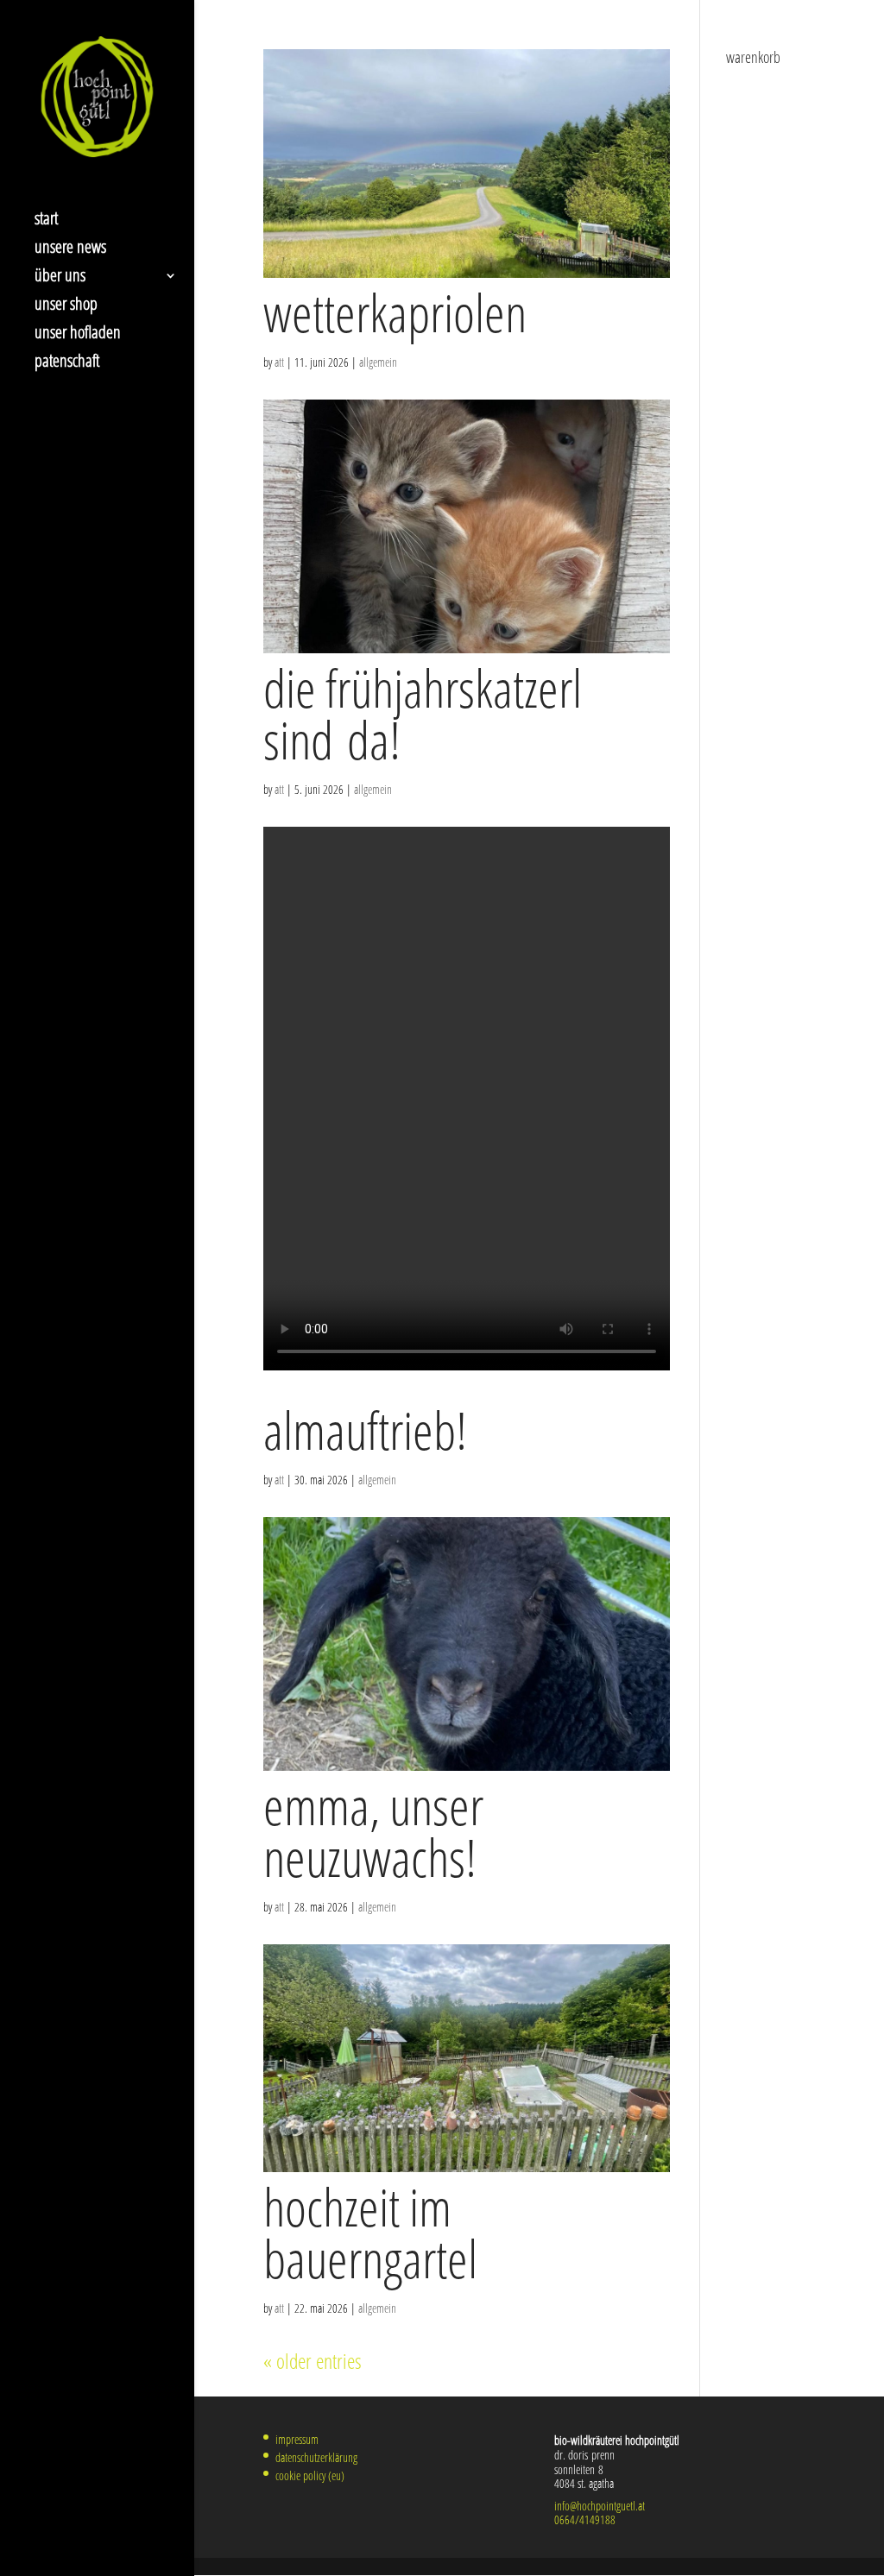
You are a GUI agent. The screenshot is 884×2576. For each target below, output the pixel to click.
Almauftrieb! (365, 1430)
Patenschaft (67, 363)
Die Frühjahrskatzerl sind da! (423, 714)
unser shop (66, 306)
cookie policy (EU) (310, 2475)
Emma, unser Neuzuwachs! (373, 1831)
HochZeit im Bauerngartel (370, 2233)
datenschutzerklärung (316, 2457)
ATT (279, 362)
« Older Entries (313, 2361)
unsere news (70, 249)
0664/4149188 (585, 2519)
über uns (60, 278)
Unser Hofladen (78, 335)
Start (46, 221)
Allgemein (378, 362)
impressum (297, 2439)
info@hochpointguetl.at (600, 2506)
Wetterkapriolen (395, 312)
